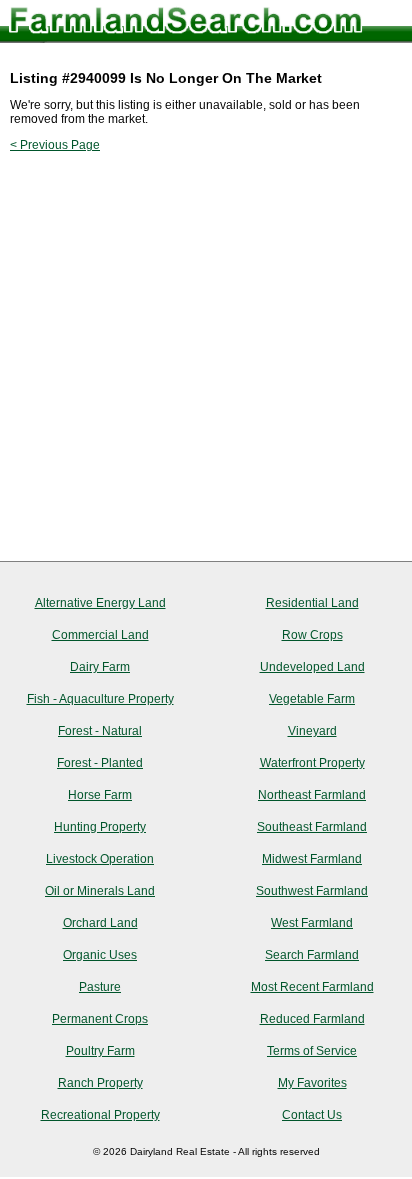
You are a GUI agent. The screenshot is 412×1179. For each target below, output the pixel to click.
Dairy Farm (100, 667)
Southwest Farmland (312, 891)
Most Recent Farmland (312, 987)
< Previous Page (55, 145)
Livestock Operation (100, 859)
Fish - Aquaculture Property (100, 699)
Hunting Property (100, 827)
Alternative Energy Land (100, 603)
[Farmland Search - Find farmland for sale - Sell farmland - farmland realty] (185, 24)
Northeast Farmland (312, 795)
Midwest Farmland (312, 859)
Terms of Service (312, 1051)
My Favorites (312, 1083)
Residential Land (312, 603)
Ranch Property (100, 1083)
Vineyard (312, 731)
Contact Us (312, 1115)
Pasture (100, 987)
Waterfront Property (312, 763)
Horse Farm (100, 795)
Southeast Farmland (312, 827)
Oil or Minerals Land (100, 891)
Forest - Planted (100, 763)
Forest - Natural (100, 731)
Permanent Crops (100, 1019)
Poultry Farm (100, 1051)
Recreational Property (100, 1115)
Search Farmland (312, 955)
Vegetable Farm (312, 699)
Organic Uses (100, 955)
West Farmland (312, 923)
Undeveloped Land (312, 667)
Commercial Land (100, 635)
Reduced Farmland (312, 1019)
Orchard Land (100, 923)
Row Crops (312, 635)
